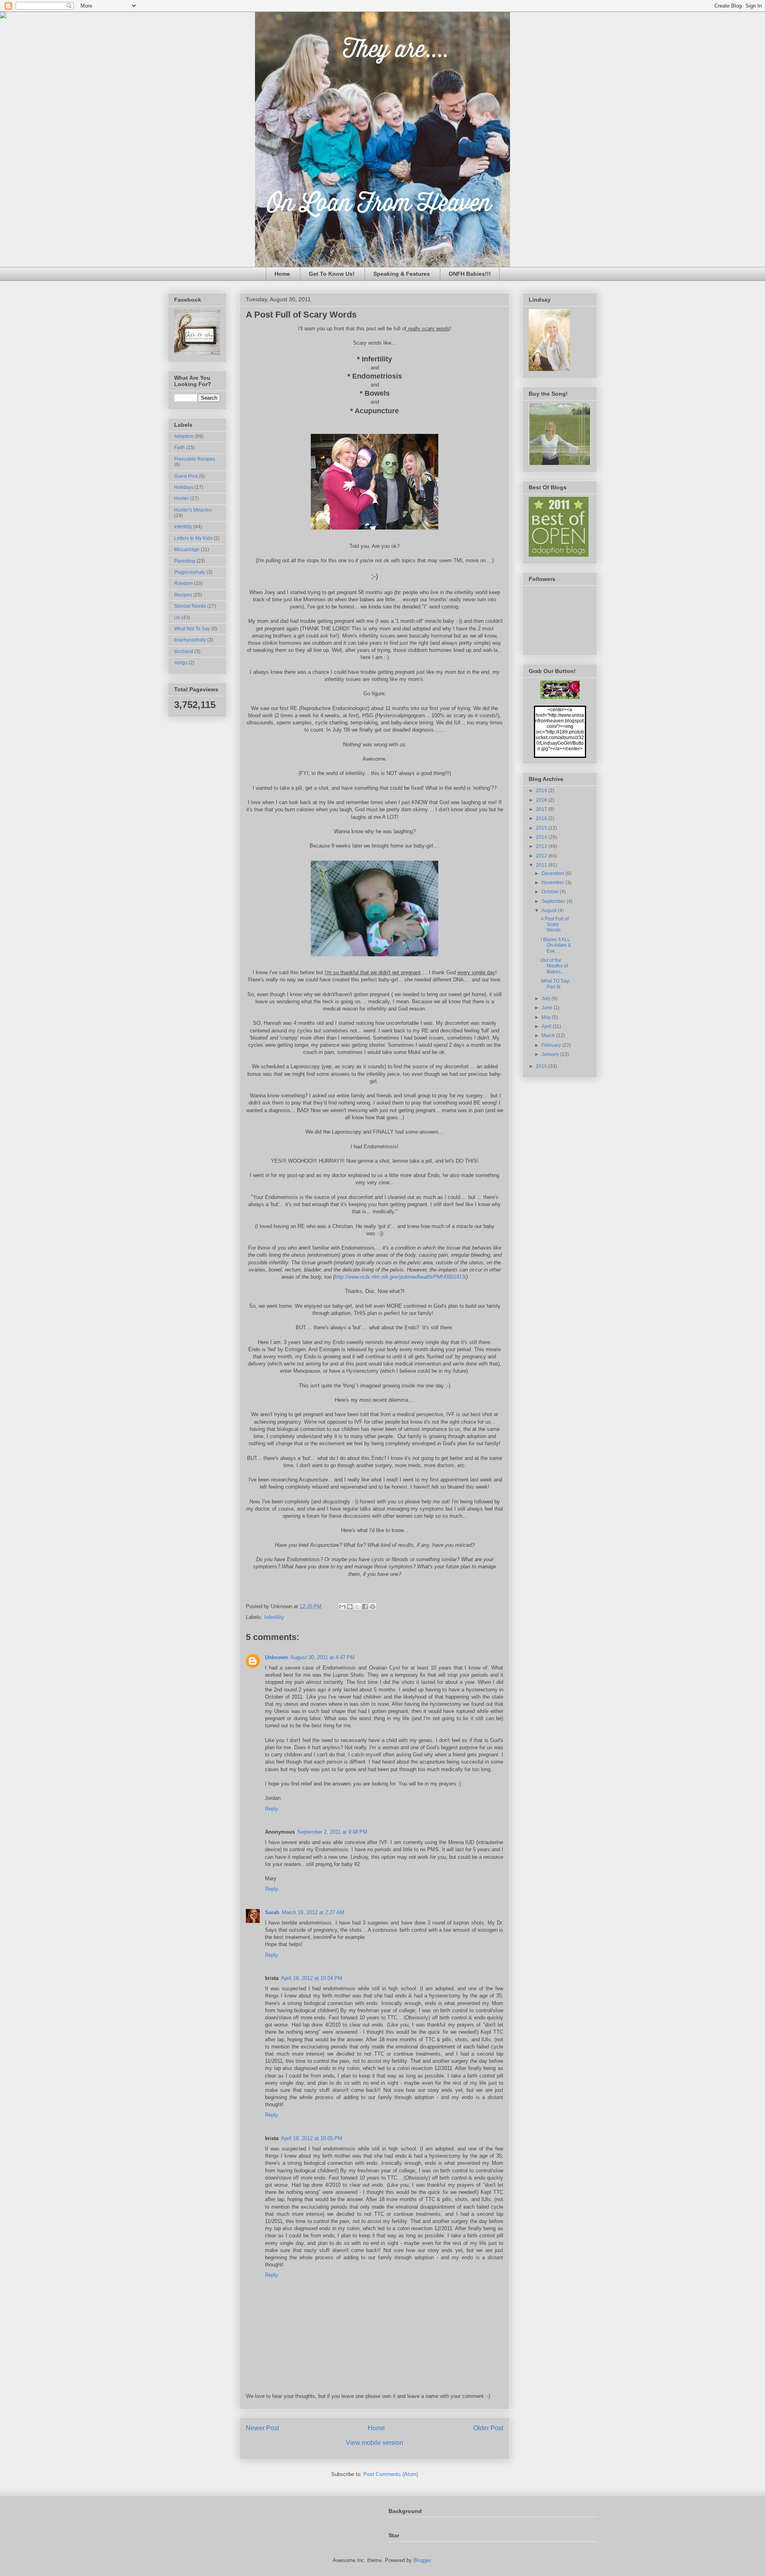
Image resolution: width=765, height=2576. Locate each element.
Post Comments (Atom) (391, 2474)
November (553, 883)
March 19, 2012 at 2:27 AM (313, 1912)
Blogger (422, 2560)
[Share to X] (357, 1607)
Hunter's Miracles (193, 510)
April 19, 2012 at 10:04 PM (312, 1978)
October (551, 892)
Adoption (184, 436)
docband (184, 651)
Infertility (274, 1617)
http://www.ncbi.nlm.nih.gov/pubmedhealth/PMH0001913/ (400, 1277)
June (547, 1008)
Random (183, 583)
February (552, 1045)
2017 (542, 809)
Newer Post (262, 2428)
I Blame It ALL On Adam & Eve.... (556, 945)
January (551, 1054)
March (549, 1036)
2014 (542, 837)
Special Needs (190, 606)
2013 (542, 846)
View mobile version (375, 2443)
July (546, 999)
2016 (542, 818)
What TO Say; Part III (555, 984)
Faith (179, 447)
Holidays (184, 487)
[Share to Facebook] (365, 1607)
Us (177, 618)
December (553, 873)
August (550, 910)
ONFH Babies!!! (470, 274)
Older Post (488, 2428)
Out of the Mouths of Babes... (554, 966)
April (547, 1026)
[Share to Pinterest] (373, 1607)
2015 (542, 828)
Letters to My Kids (193, 538)
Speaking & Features (402, 274)
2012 (542, 856)
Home (282, 274)
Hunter (181, 498)
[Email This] (342, 1607)
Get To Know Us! (332, 274)
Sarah (272, 1912)
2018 (542, 800)
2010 (542, 1066)
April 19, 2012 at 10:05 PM (312, 2138)
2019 (542, 791)
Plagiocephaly (190, 572)
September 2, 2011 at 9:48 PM (332, 1832)
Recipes (183, 595)
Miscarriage (187, 549)
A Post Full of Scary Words (555, 925)
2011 (542, 865)
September (554, 901)
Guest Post (186, 476)
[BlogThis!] (350, 1607)
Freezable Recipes (195, 459)
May (547, 1017)
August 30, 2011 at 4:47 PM (323, 1657)
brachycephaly (190, 640)
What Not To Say (192, 629)
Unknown (277, 1657)
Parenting (185, 561)
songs (181, 663)
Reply (272, 1809)
